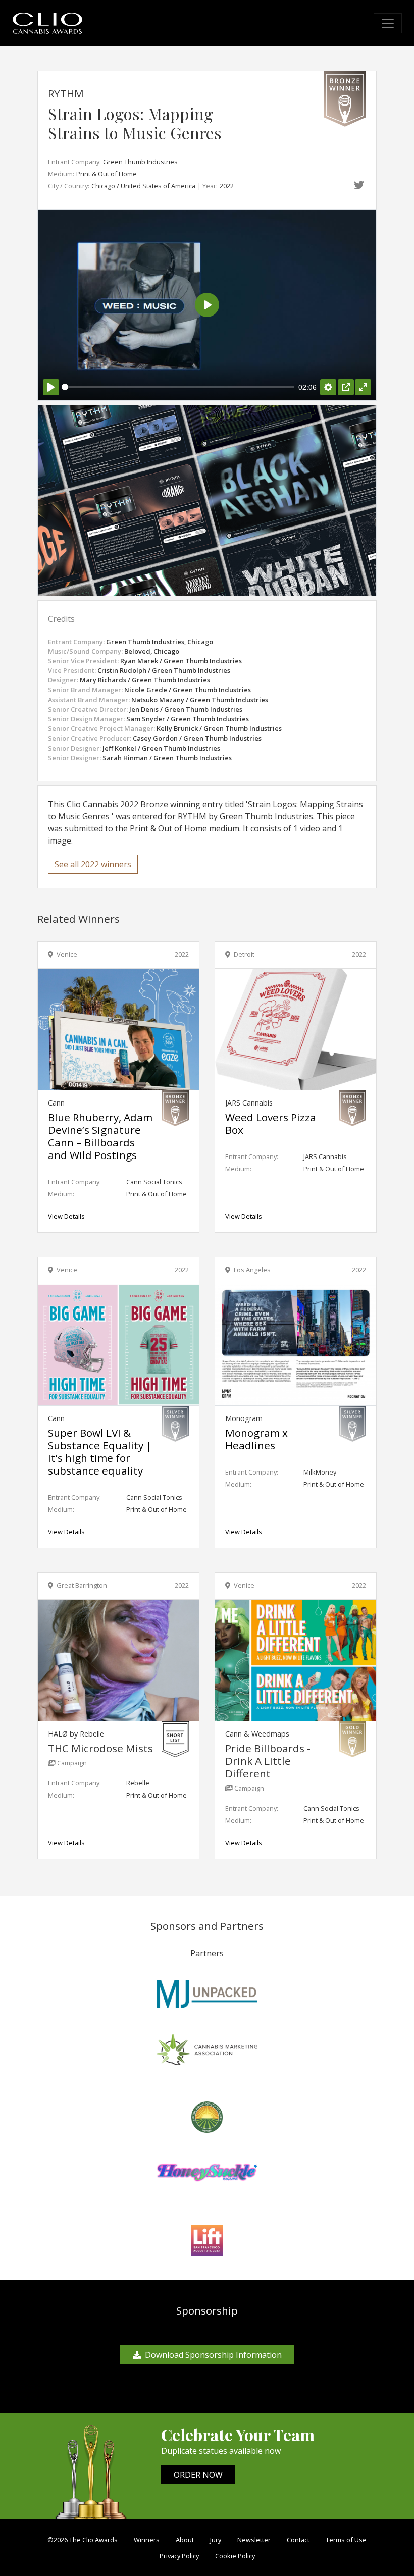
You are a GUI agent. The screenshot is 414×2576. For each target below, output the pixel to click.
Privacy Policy (179, 2556)
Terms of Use (346, 2540)
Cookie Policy (235, 2556)
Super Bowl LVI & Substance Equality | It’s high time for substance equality (100, 1452)
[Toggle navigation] (388, 23)
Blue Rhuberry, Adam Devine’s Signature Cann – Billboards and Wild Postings (100, 1136)
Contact (298, 2540)
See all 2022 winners (93, 864)
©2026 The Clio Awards (83, 2540)
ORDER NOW (198, 2475)
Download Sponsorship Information (213, 2355)
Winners (147, 2540)
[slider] (178, 387)
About (185, 2540)
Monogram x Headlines (256, 1439)
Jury (216, 2540)
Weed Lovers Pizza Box (271, 1123)
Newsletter (254, 2540)
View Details (66, 1216)
